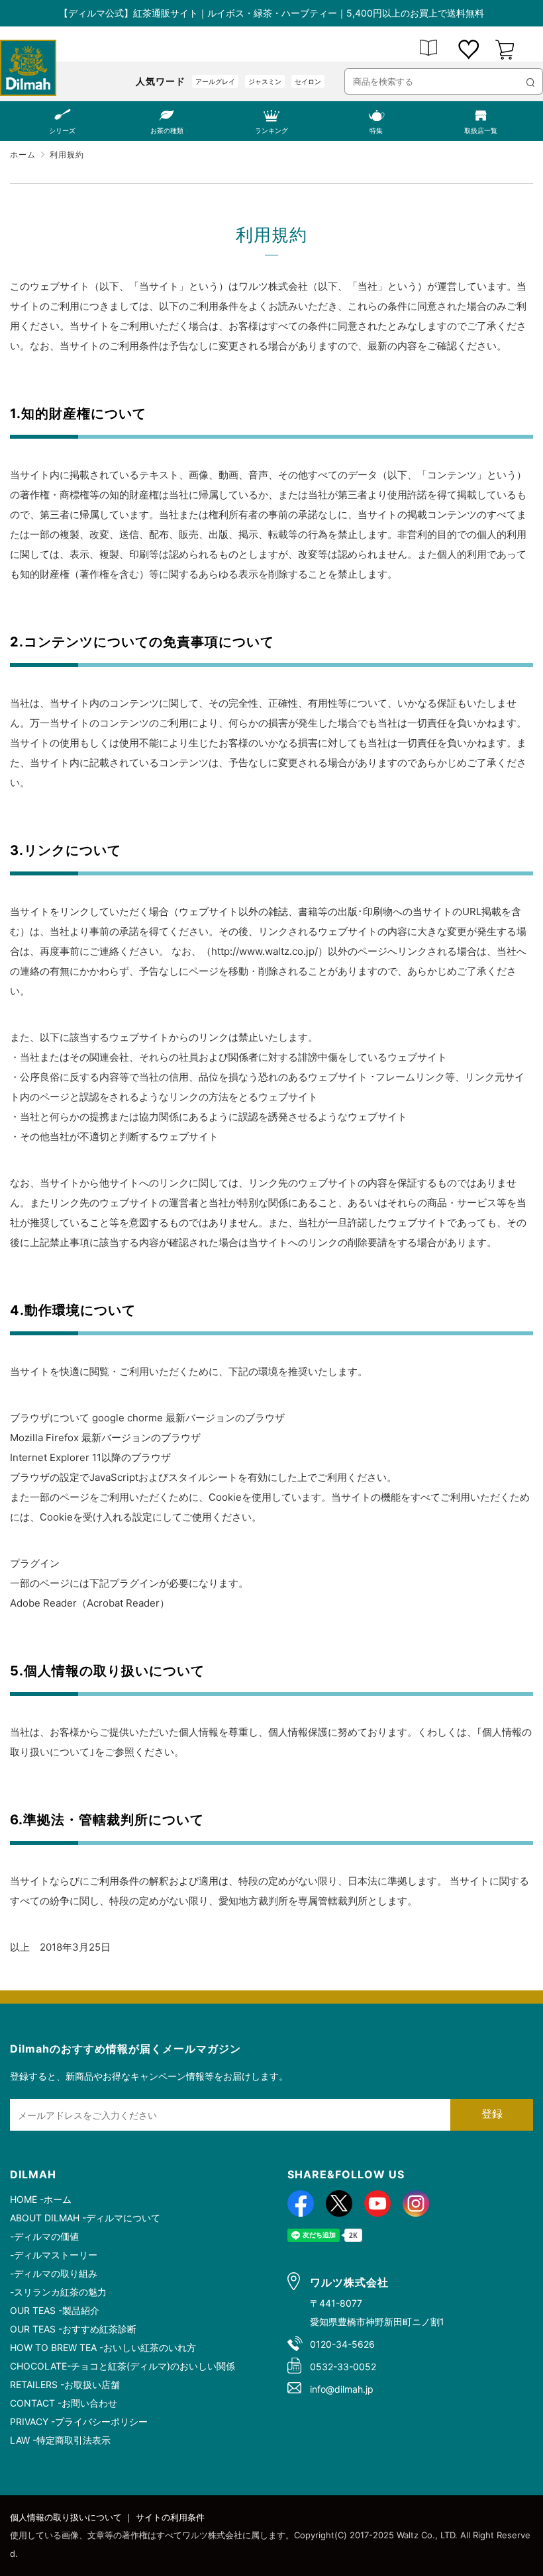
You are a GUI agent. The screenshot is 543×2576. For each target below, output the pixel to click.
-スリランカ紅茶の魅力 (58, 2292)
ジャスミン (265, 81)
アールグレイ (215, 81)
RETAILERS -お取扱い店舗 (65, 2384)
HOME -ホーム (41, 2199)
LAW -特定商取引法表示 (60, 2440)
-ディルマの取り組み (54, 2273)
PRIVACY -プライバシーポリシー (79, 2421)
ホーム (23, 155)
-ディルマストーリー (54, 2255)
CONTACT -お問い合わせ (64, 2403)
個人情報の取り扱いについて (66, 2517)
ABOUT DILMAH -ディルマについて (85, 2218)
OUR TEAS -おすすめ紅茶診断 (73, 2329)
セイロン (308, 81)
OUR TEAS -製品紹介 (55, 2310)
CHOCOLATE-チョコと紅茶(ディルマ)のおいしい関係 (123, 2366)
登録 (492, 2114)
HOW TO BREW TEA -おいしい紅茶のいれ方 (103, 2347)
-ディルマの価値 (44, 2236)
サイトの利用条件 (170, 2517)
